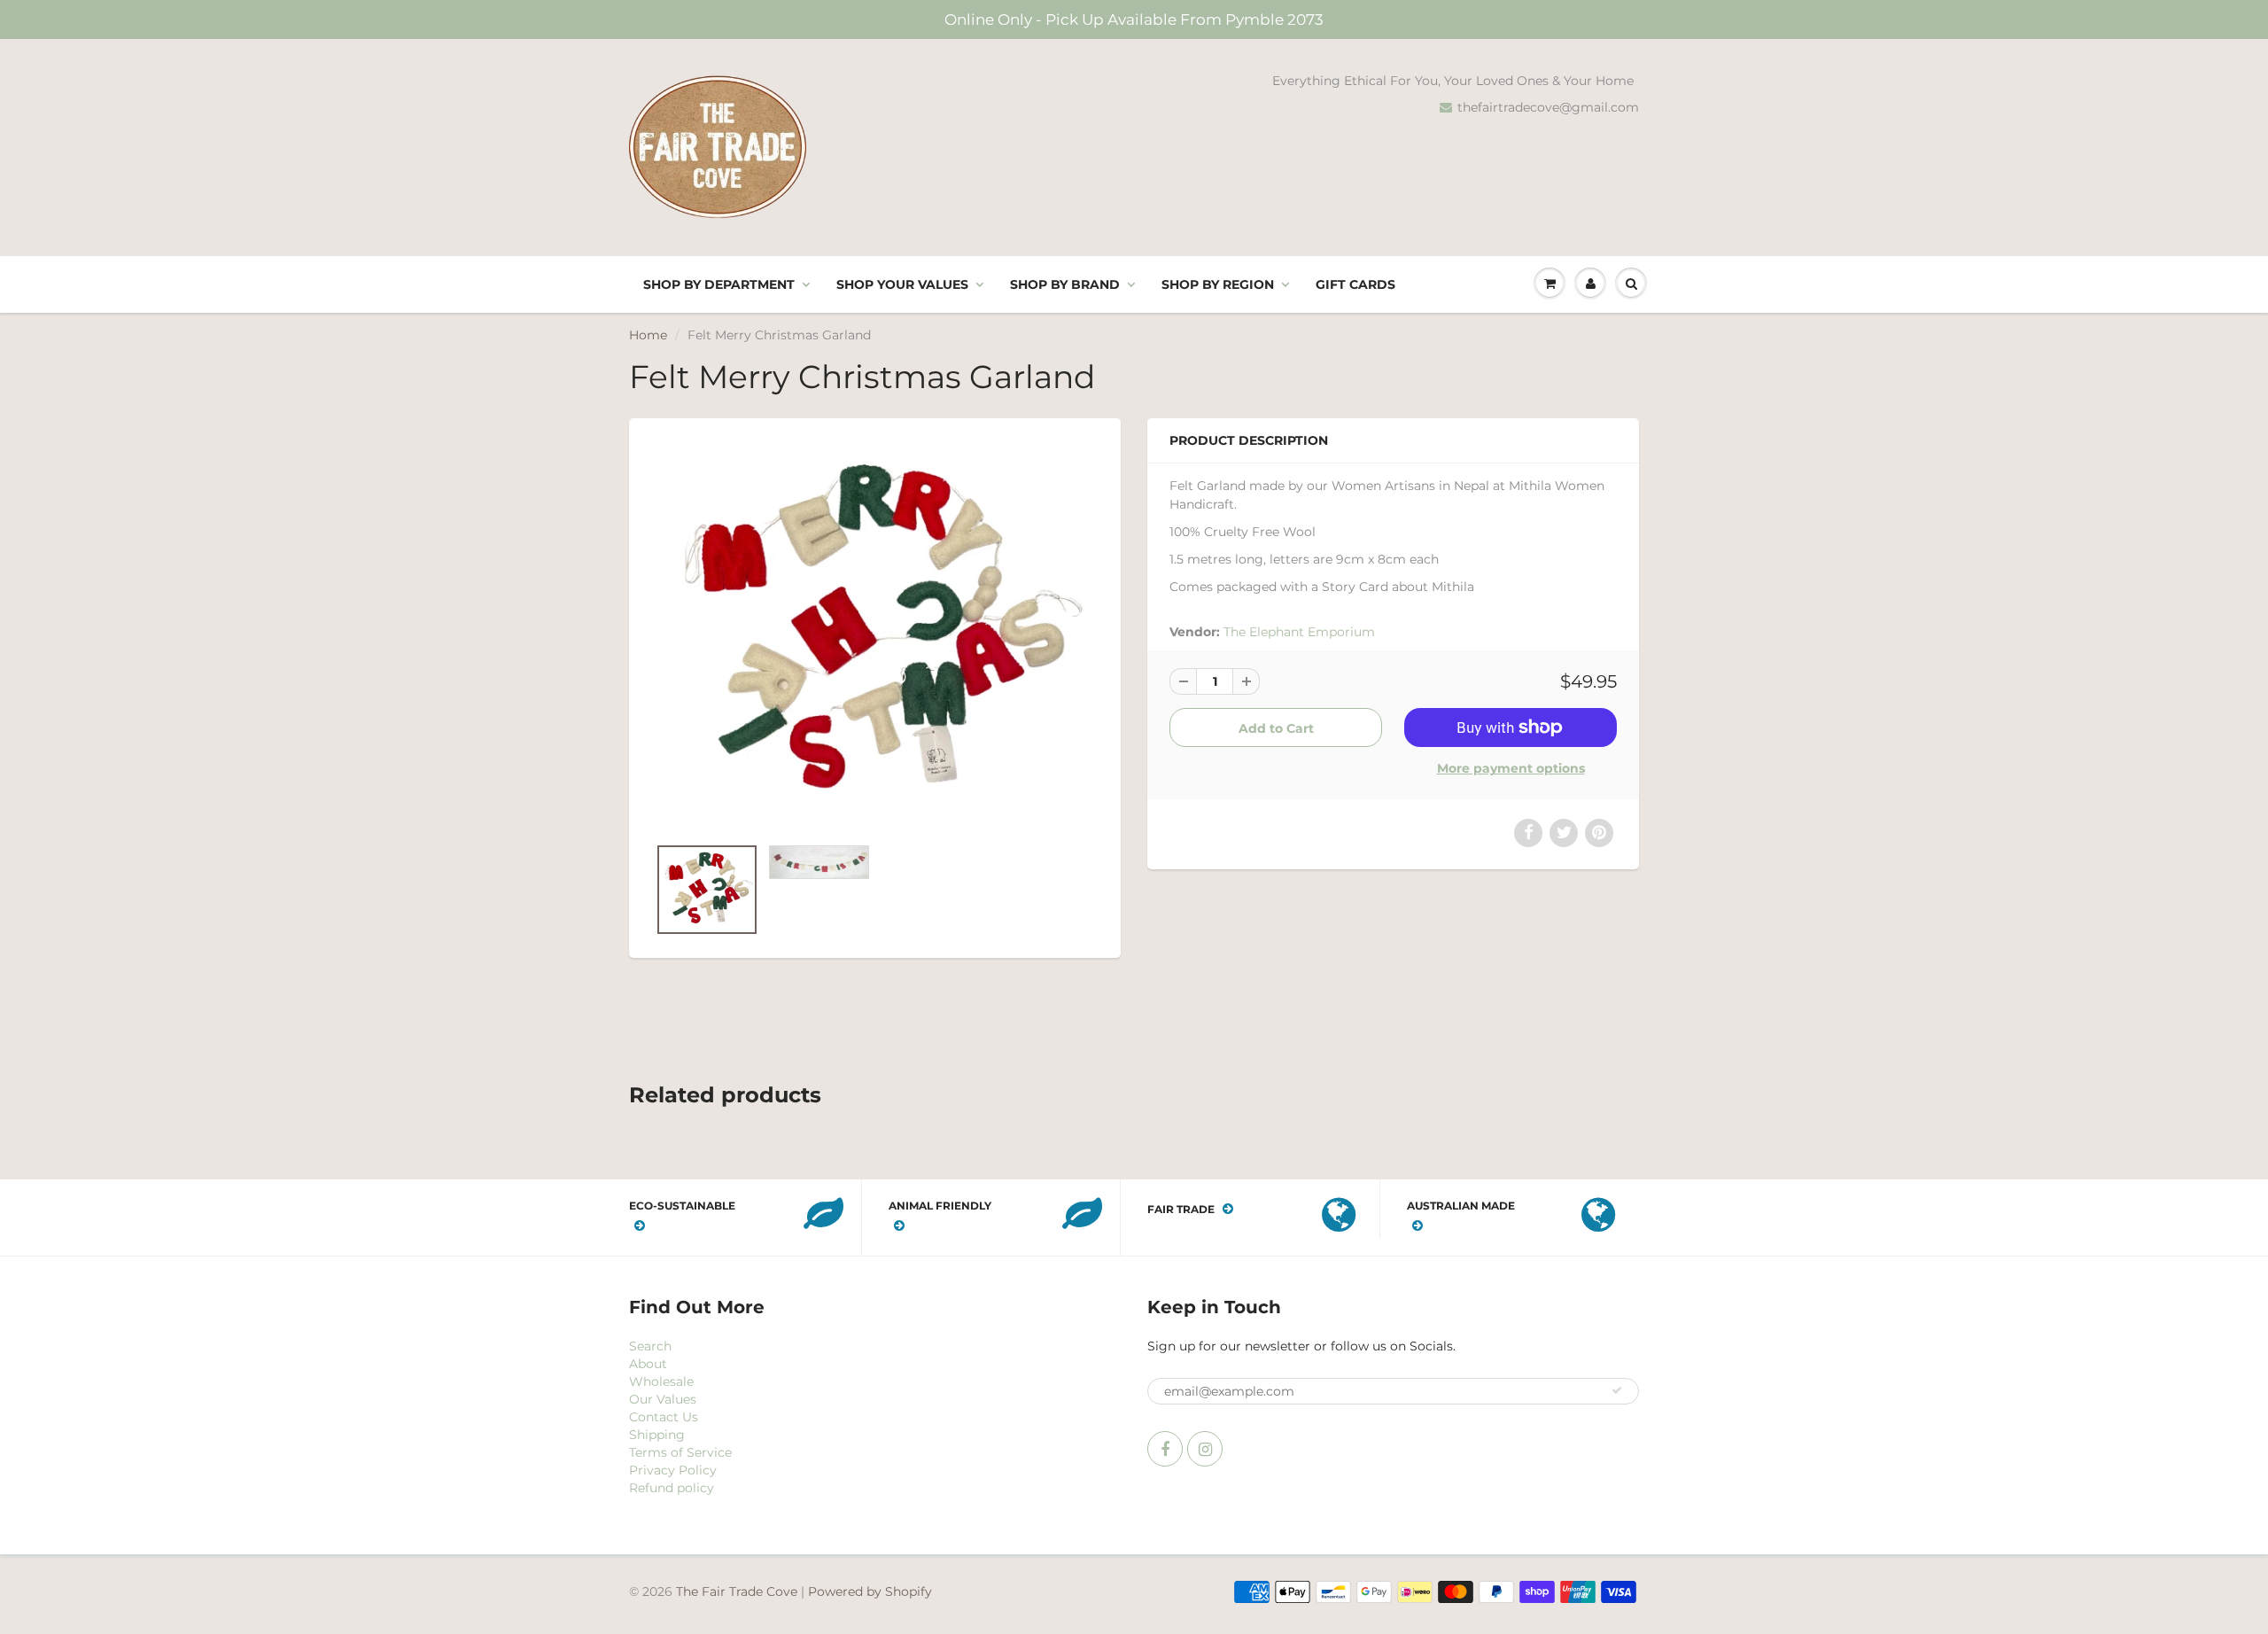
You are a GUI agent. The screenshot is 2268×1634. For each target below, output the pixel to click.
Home (648, 335)
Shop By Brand (1065, 284)
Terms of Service (680, 1452)
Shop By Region (1218, 284)
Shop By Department (719, 284)
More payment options (1511, 768)
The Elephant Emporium (1299, 632)
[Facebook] (1165, 1449)
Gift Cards (1355, 284)
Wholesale (661, 1381)
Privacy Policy (673, 1470)
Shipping (657, 1435)
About (648, 1364)
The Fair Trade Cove (737, 1591)
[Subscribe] (1617, 1390)
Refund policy (672, 1488)
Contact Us (664, 1417)
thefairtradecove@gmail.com (1548, 107)
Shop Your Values (902, 284)
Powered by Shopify (870, 1591)
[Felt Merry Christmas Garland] (875, 635)
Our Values (663, 1399)
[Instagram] (1205, 1449)
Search (650, 1346)
